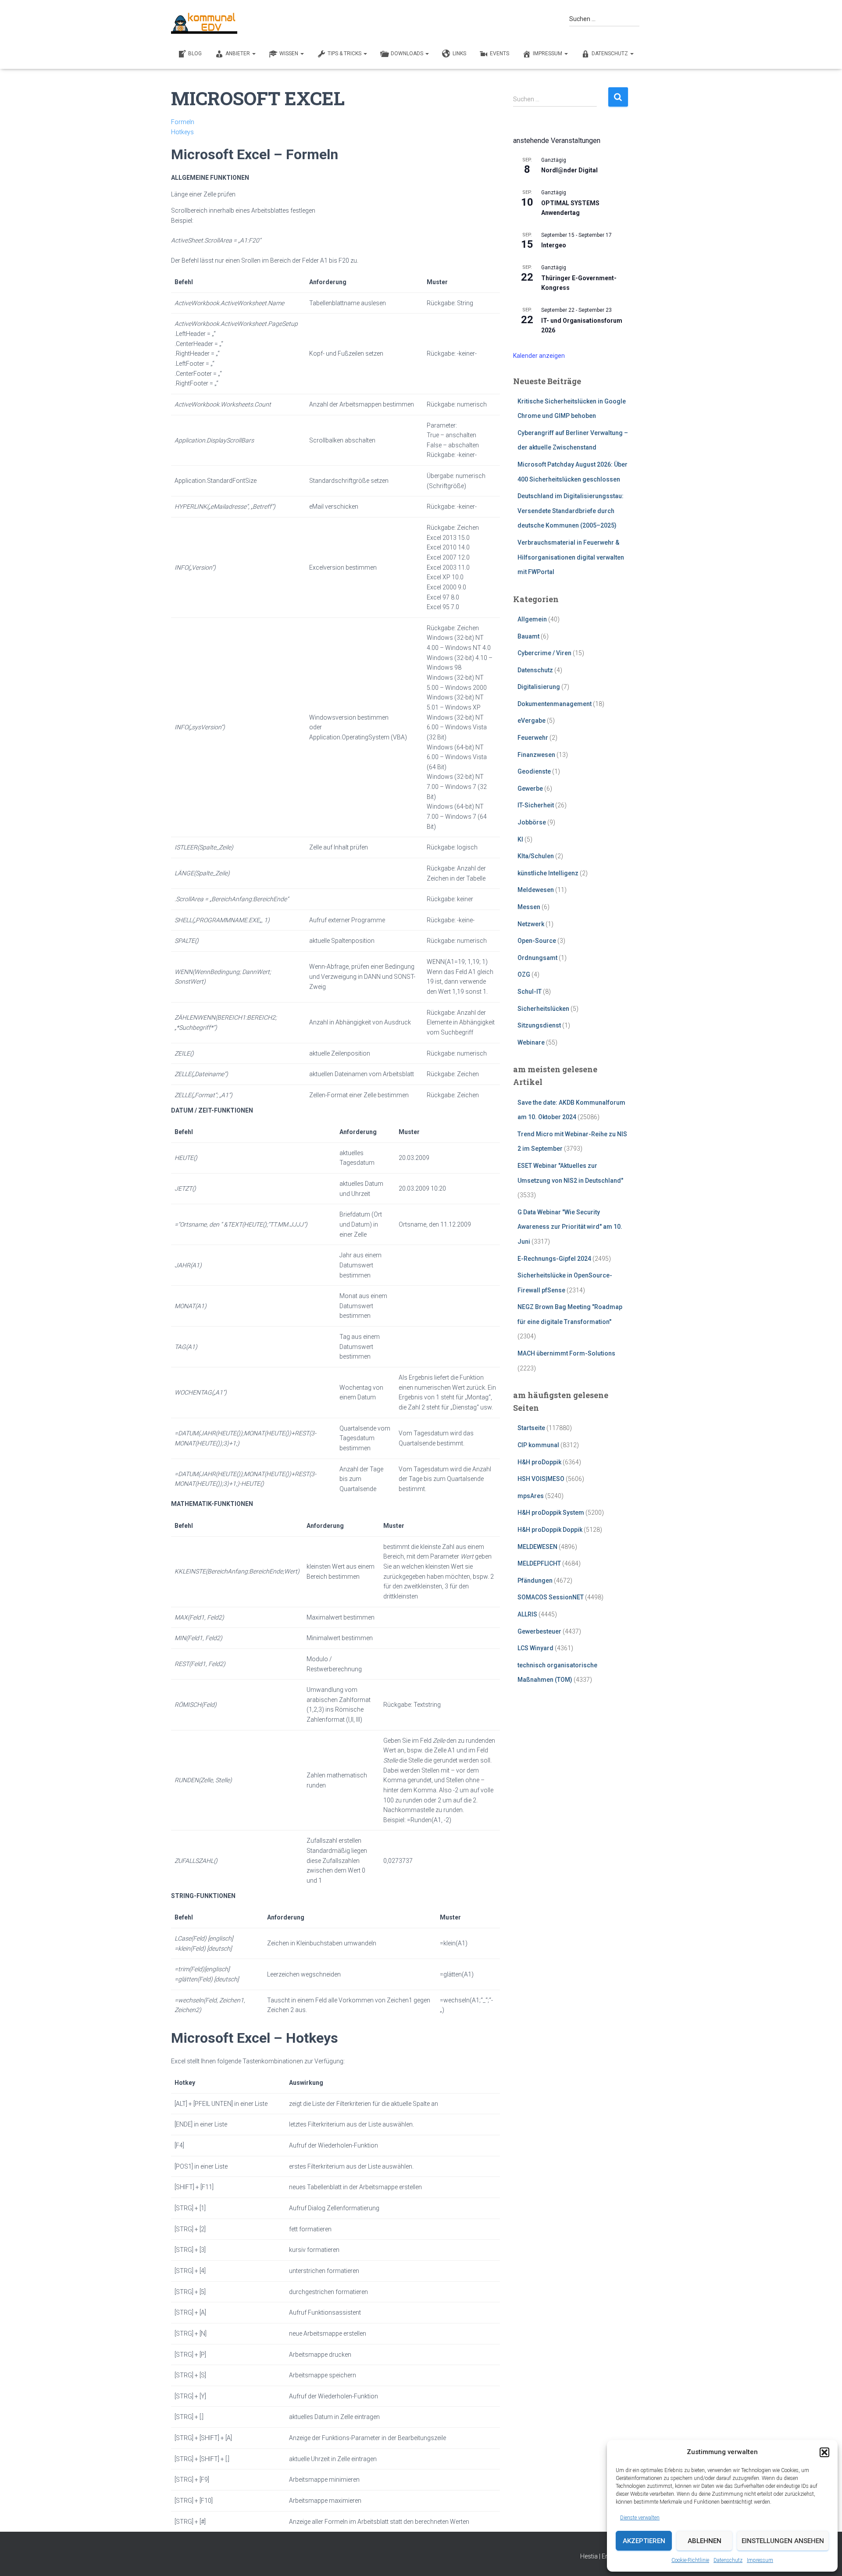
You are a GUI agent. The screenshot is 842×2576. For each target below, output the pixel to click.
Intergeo (554, 245)
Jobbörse (532, 822)
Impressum (760, 2560)
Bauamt (528, 636)
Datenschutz (728, 2560)
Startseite (531, 1428)
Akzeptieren (644, 2541)
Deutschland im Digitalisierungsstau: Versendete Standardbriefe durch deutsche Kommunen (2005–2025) (571, 511)
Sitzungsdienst (539, 1025)
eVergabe (532, 721)
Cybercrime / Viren (544, 653)
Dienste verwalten (640, 2518)
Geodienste (534, 771)
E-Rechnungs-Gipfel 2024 (554, 1259)
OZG (524, 974)
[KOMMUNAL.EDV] (204, 23)
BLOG (195, 54)
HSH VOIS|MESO (541, 1479)
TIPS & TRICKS (345, 54)
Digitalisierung (539, 687)
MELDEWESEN (537, 1547)
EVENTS (499, 54)
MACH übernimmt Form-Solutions (566, 1353)
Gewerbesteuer (539, 1631)
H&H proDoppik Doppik (550, 1530)
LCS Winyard (535, 1648)
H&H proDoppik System (551, 1513)
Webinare (531, 1042)
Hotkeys (182, 132)
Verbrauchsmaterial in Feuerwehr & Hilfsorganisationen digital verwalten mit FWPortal (571, 557)
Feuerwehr (533, 738)
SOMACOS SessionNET (551, 1597)
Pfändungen (535, 1581)
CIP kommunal (538, 1445)
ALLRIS (527, 1614)
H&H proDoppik (539, 1462)
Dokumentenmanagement (555, 704)
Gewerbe (530, 788)
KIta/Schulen (536, 856)
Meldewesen (536, 890)
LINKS (459, 54)
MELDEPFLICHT (539, 1563)
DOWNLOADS (408, 54)
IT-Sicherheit (536, 805)
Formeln (183, 122)
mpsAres (531, 1496)
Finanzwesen (536, 755)
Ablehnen (705, 2541)
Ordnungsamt (537, 958)
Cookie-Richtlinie (690, 2560)
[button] (824, 2452)
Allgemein (532, 619)
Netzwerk (531, 924)
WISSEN (289, 54)
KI (520, 839)
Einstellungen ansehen (783, 2541)
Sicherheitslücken (543, 1009)
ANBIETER (238, 54)
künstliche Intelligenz (548, 873)
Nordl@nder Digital (569, 170)
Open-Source (537, 941)
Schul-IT (530, 992)
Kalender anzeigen (539, 356)
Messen (529, 907)
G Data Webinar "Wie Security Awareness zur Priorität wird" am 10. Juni (570, 1227)
